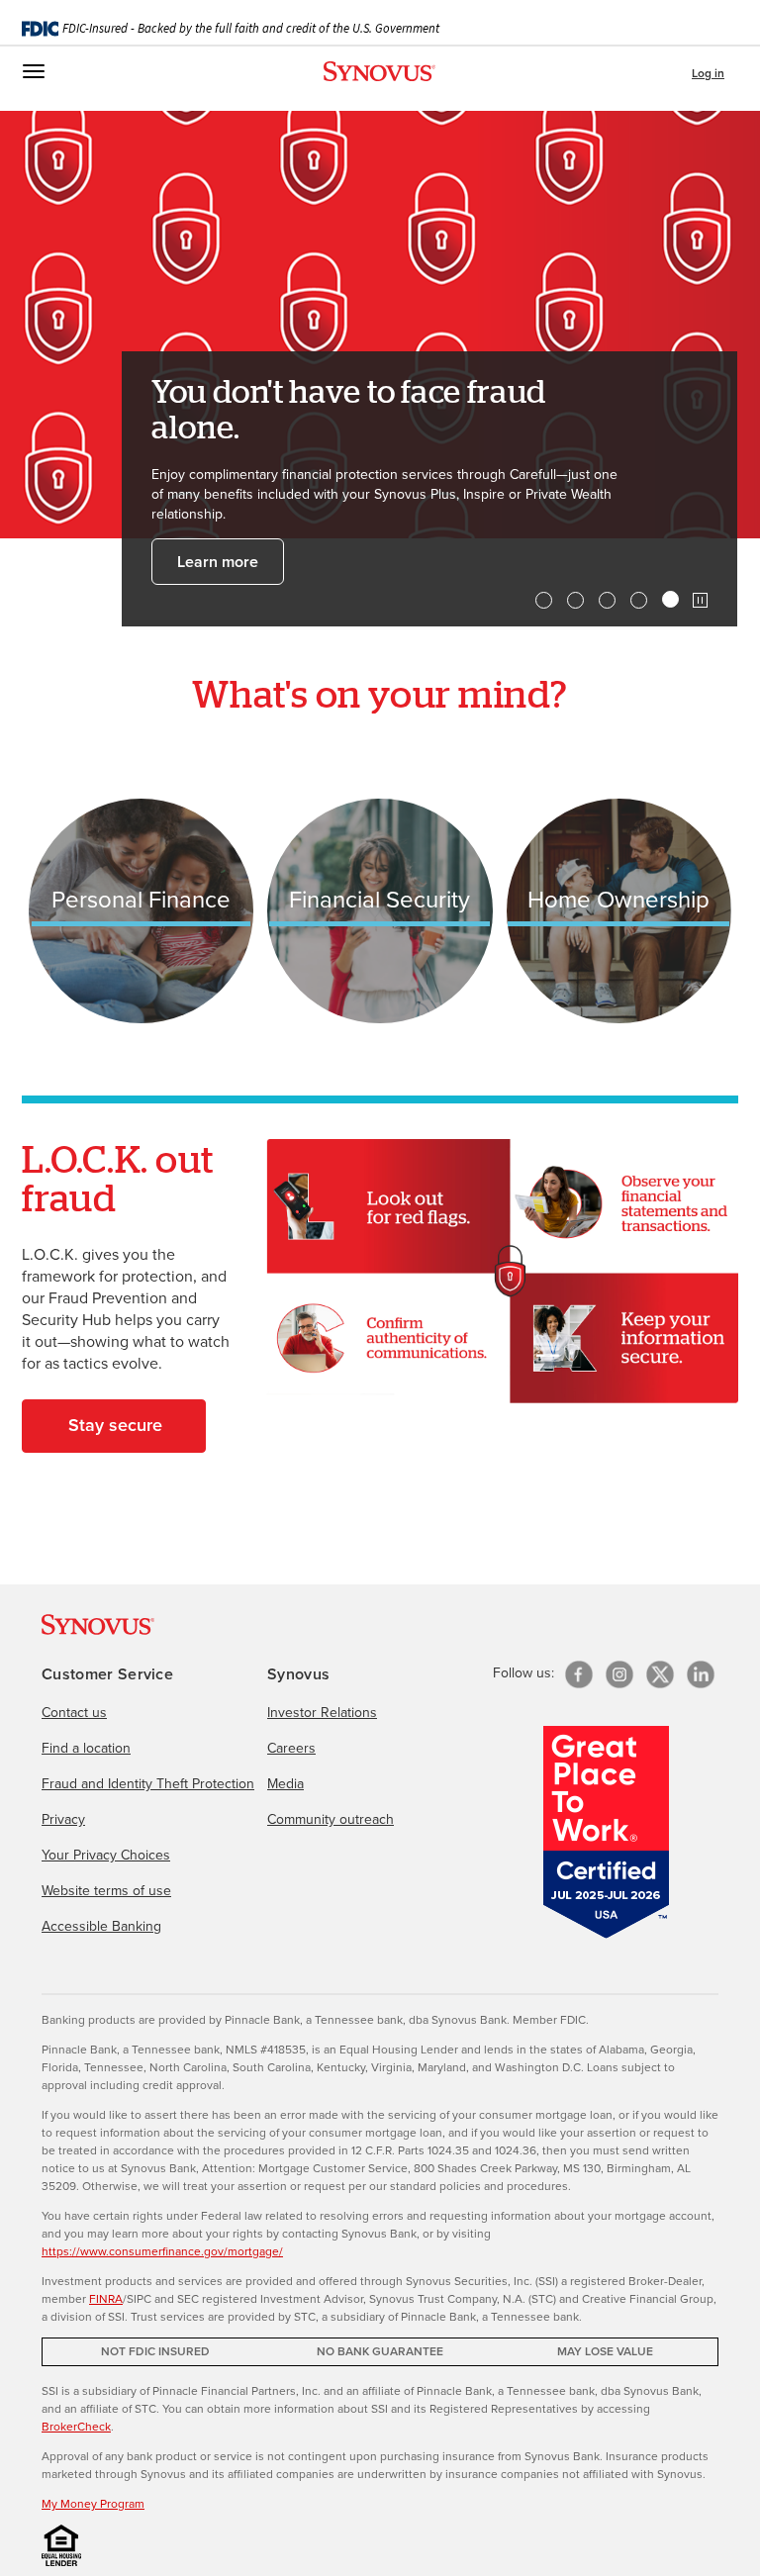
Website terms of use (106, 1890)
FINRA (106, 2298)
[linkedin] (701, 1674)
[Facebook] (579, 1674)
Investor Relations (322, 1712)
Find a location (86, 1748)
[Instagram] (619, 1674)
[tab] (544, 600)
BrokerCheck (76, 2426)
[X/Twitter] (660, 1674)
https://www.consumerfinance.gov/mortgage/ (162, 2251)
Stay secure (115, 1425)
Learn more (218, 562)
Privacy (63, 1819)
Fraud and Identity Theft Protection (148, 1783)
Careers (291, 1748)
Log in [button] (708, 73)
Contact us (74, 1712)
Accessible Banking (101, 1926)
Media (285, 1783)
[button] (700, 600)
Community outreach (331, 1819)
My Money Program (93, 2503)
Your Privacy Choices (106, 1855)
